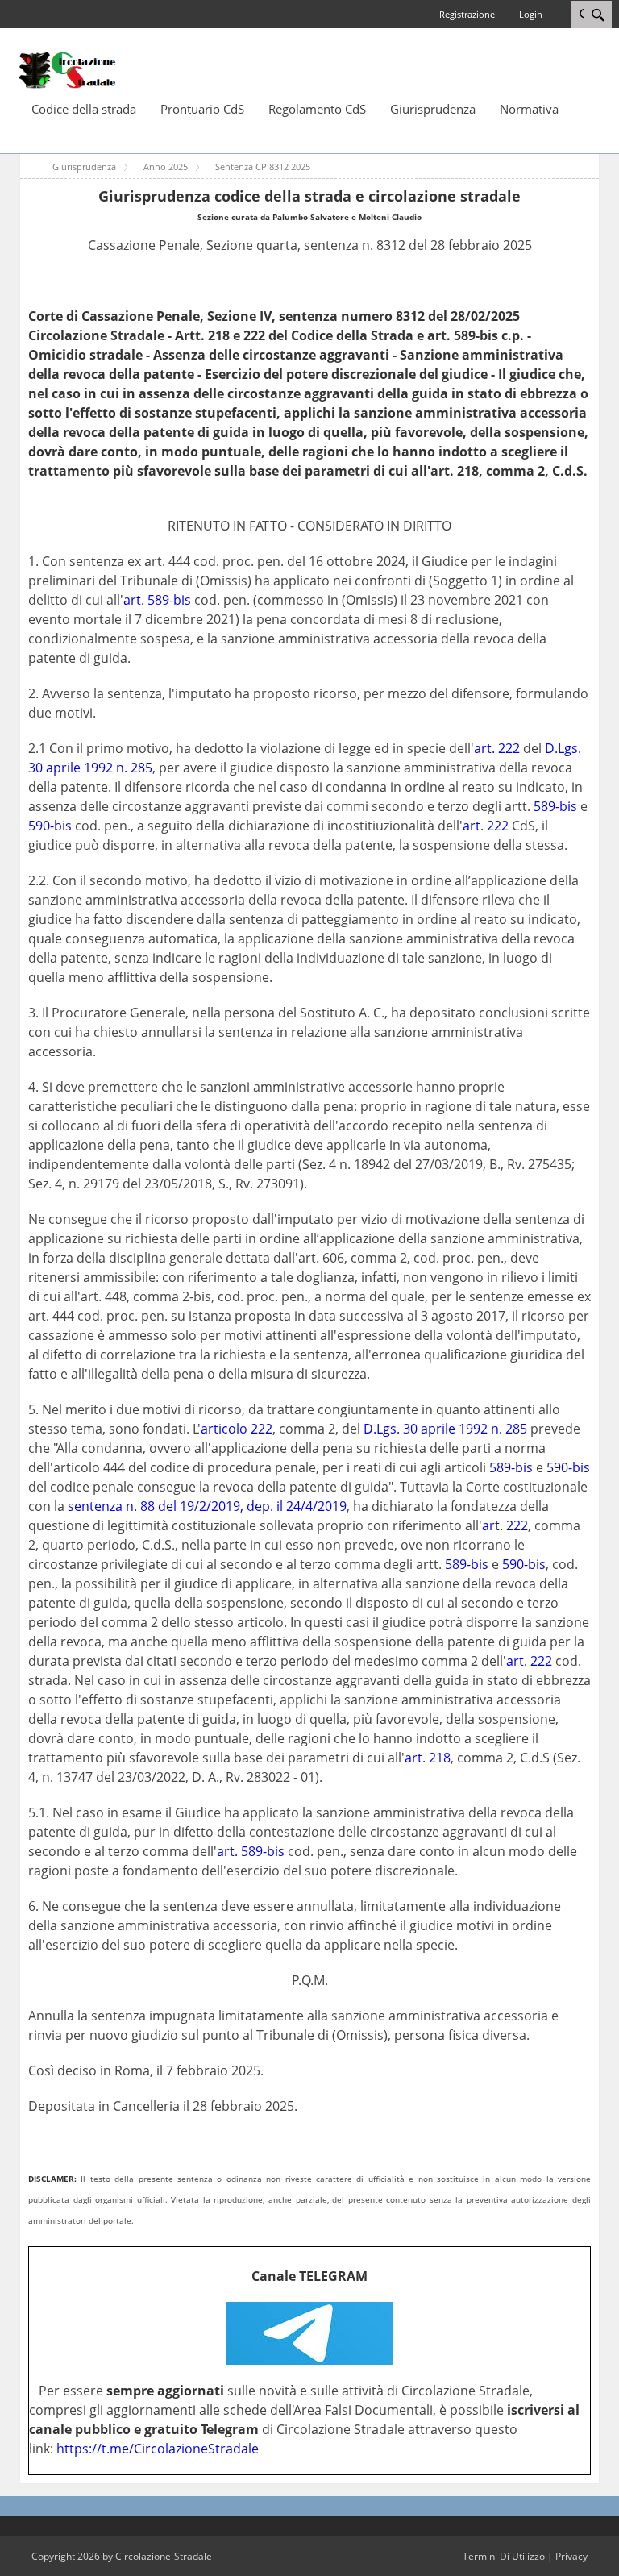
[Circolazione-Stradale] (68, 69)
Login (531, 14)
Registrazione (467, 14)
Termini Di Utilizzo (504, 2556)
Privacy (571, 2556)
